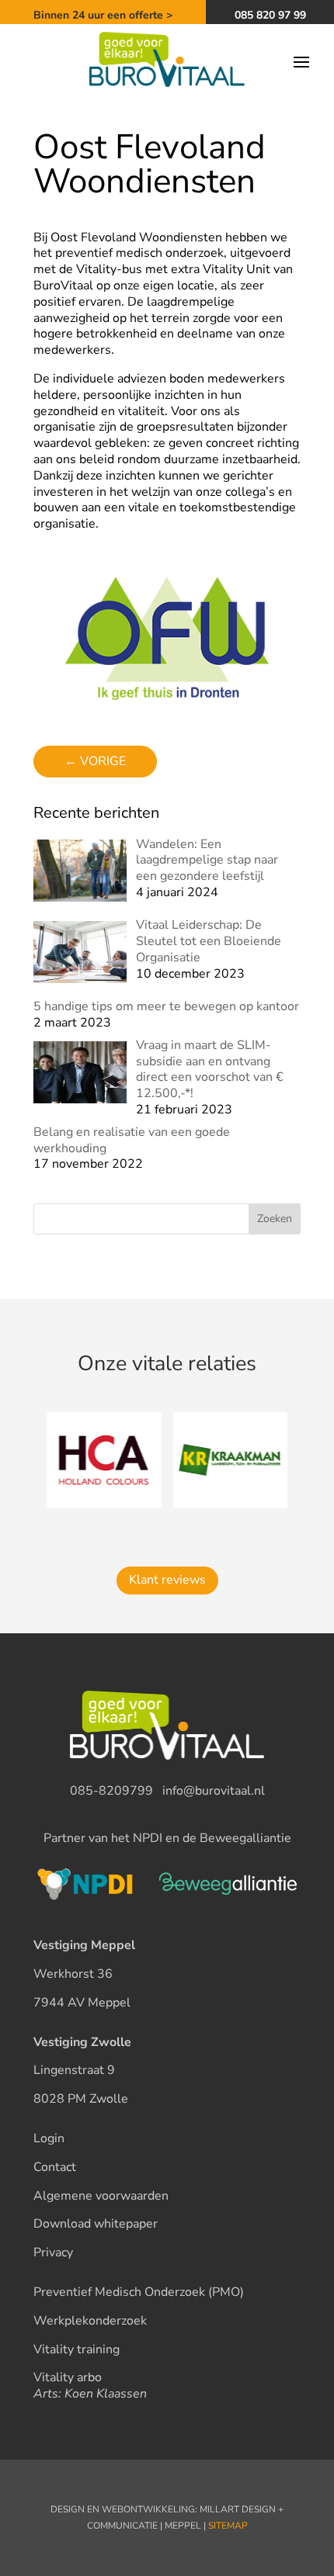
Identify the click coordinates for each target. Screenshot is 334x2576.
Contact (55, 2167)
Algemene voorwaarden (101, 2196)
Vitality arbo (68, 2377)
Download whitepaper (96, 2224)
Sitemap (228, 2526)
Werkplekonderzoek (90, 2321)
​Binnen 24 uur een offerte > (103, 15)
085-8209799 (111, 1791)
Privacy (53, 2252)
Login (49, 2138)
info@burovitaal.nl (214, 1791)
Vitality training (77, 2349)
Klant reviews (167, 1580)
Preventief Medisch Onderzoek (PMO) (139, 2292)
